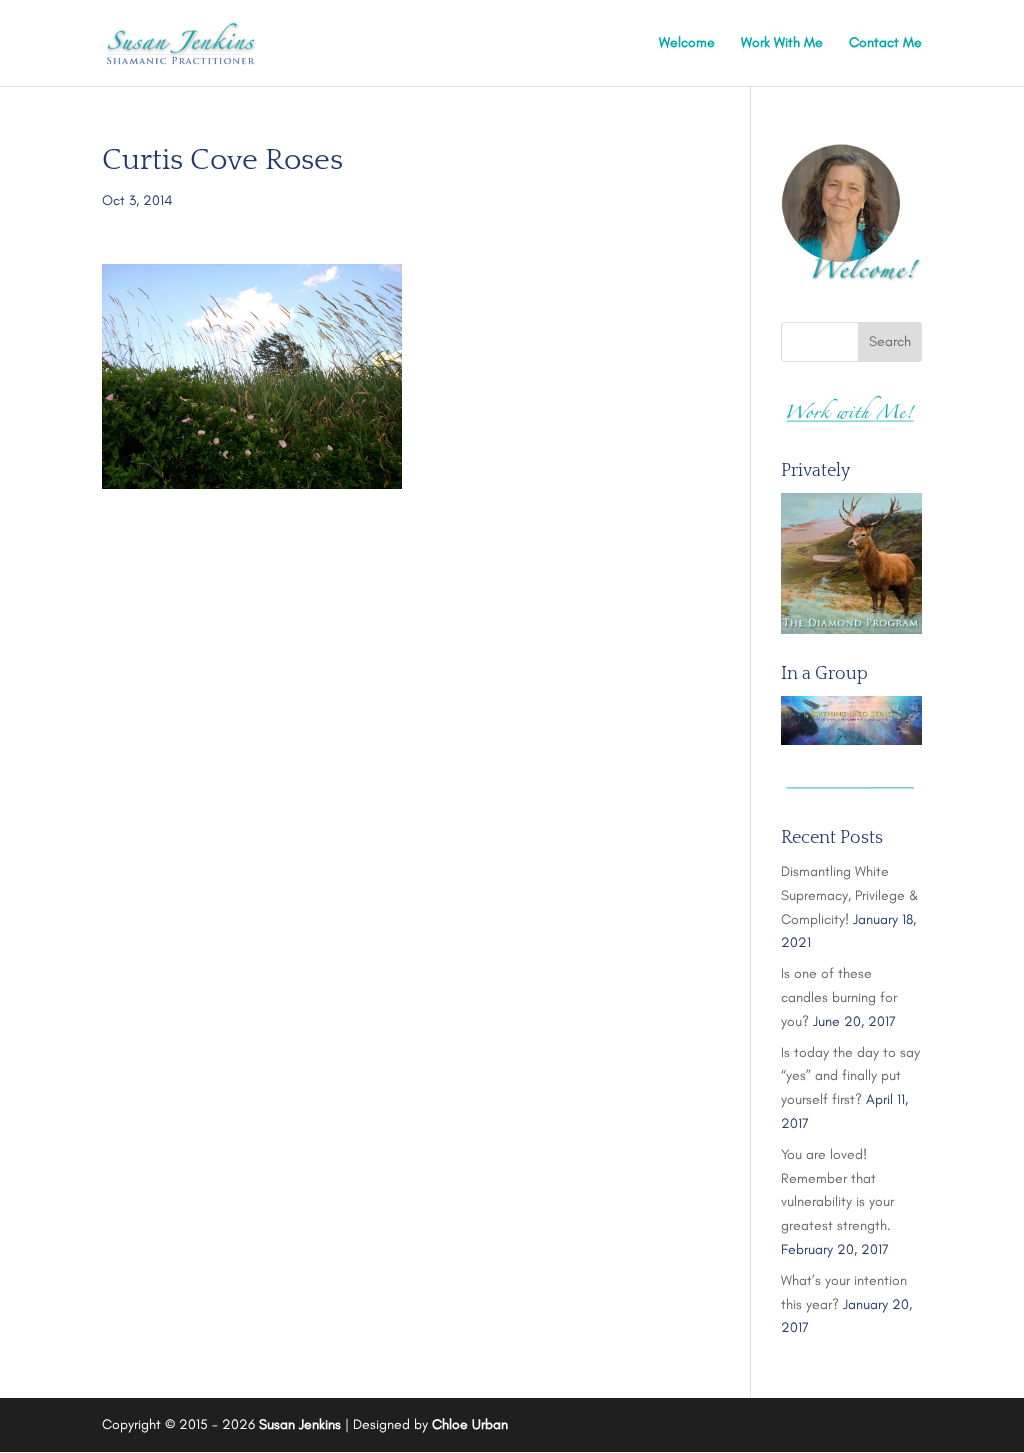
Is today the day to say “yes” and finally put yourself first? (850, 1076)
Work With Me (782, 43)
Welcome (687, 43)
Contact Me (885, 43)
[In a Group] (851, 720)
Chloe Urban (470, 1424)
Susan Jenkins (300, 1424)
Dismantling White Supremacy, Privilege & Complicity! (850, 895)
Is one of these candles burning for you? (839, 997)
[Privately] (851, 563)
